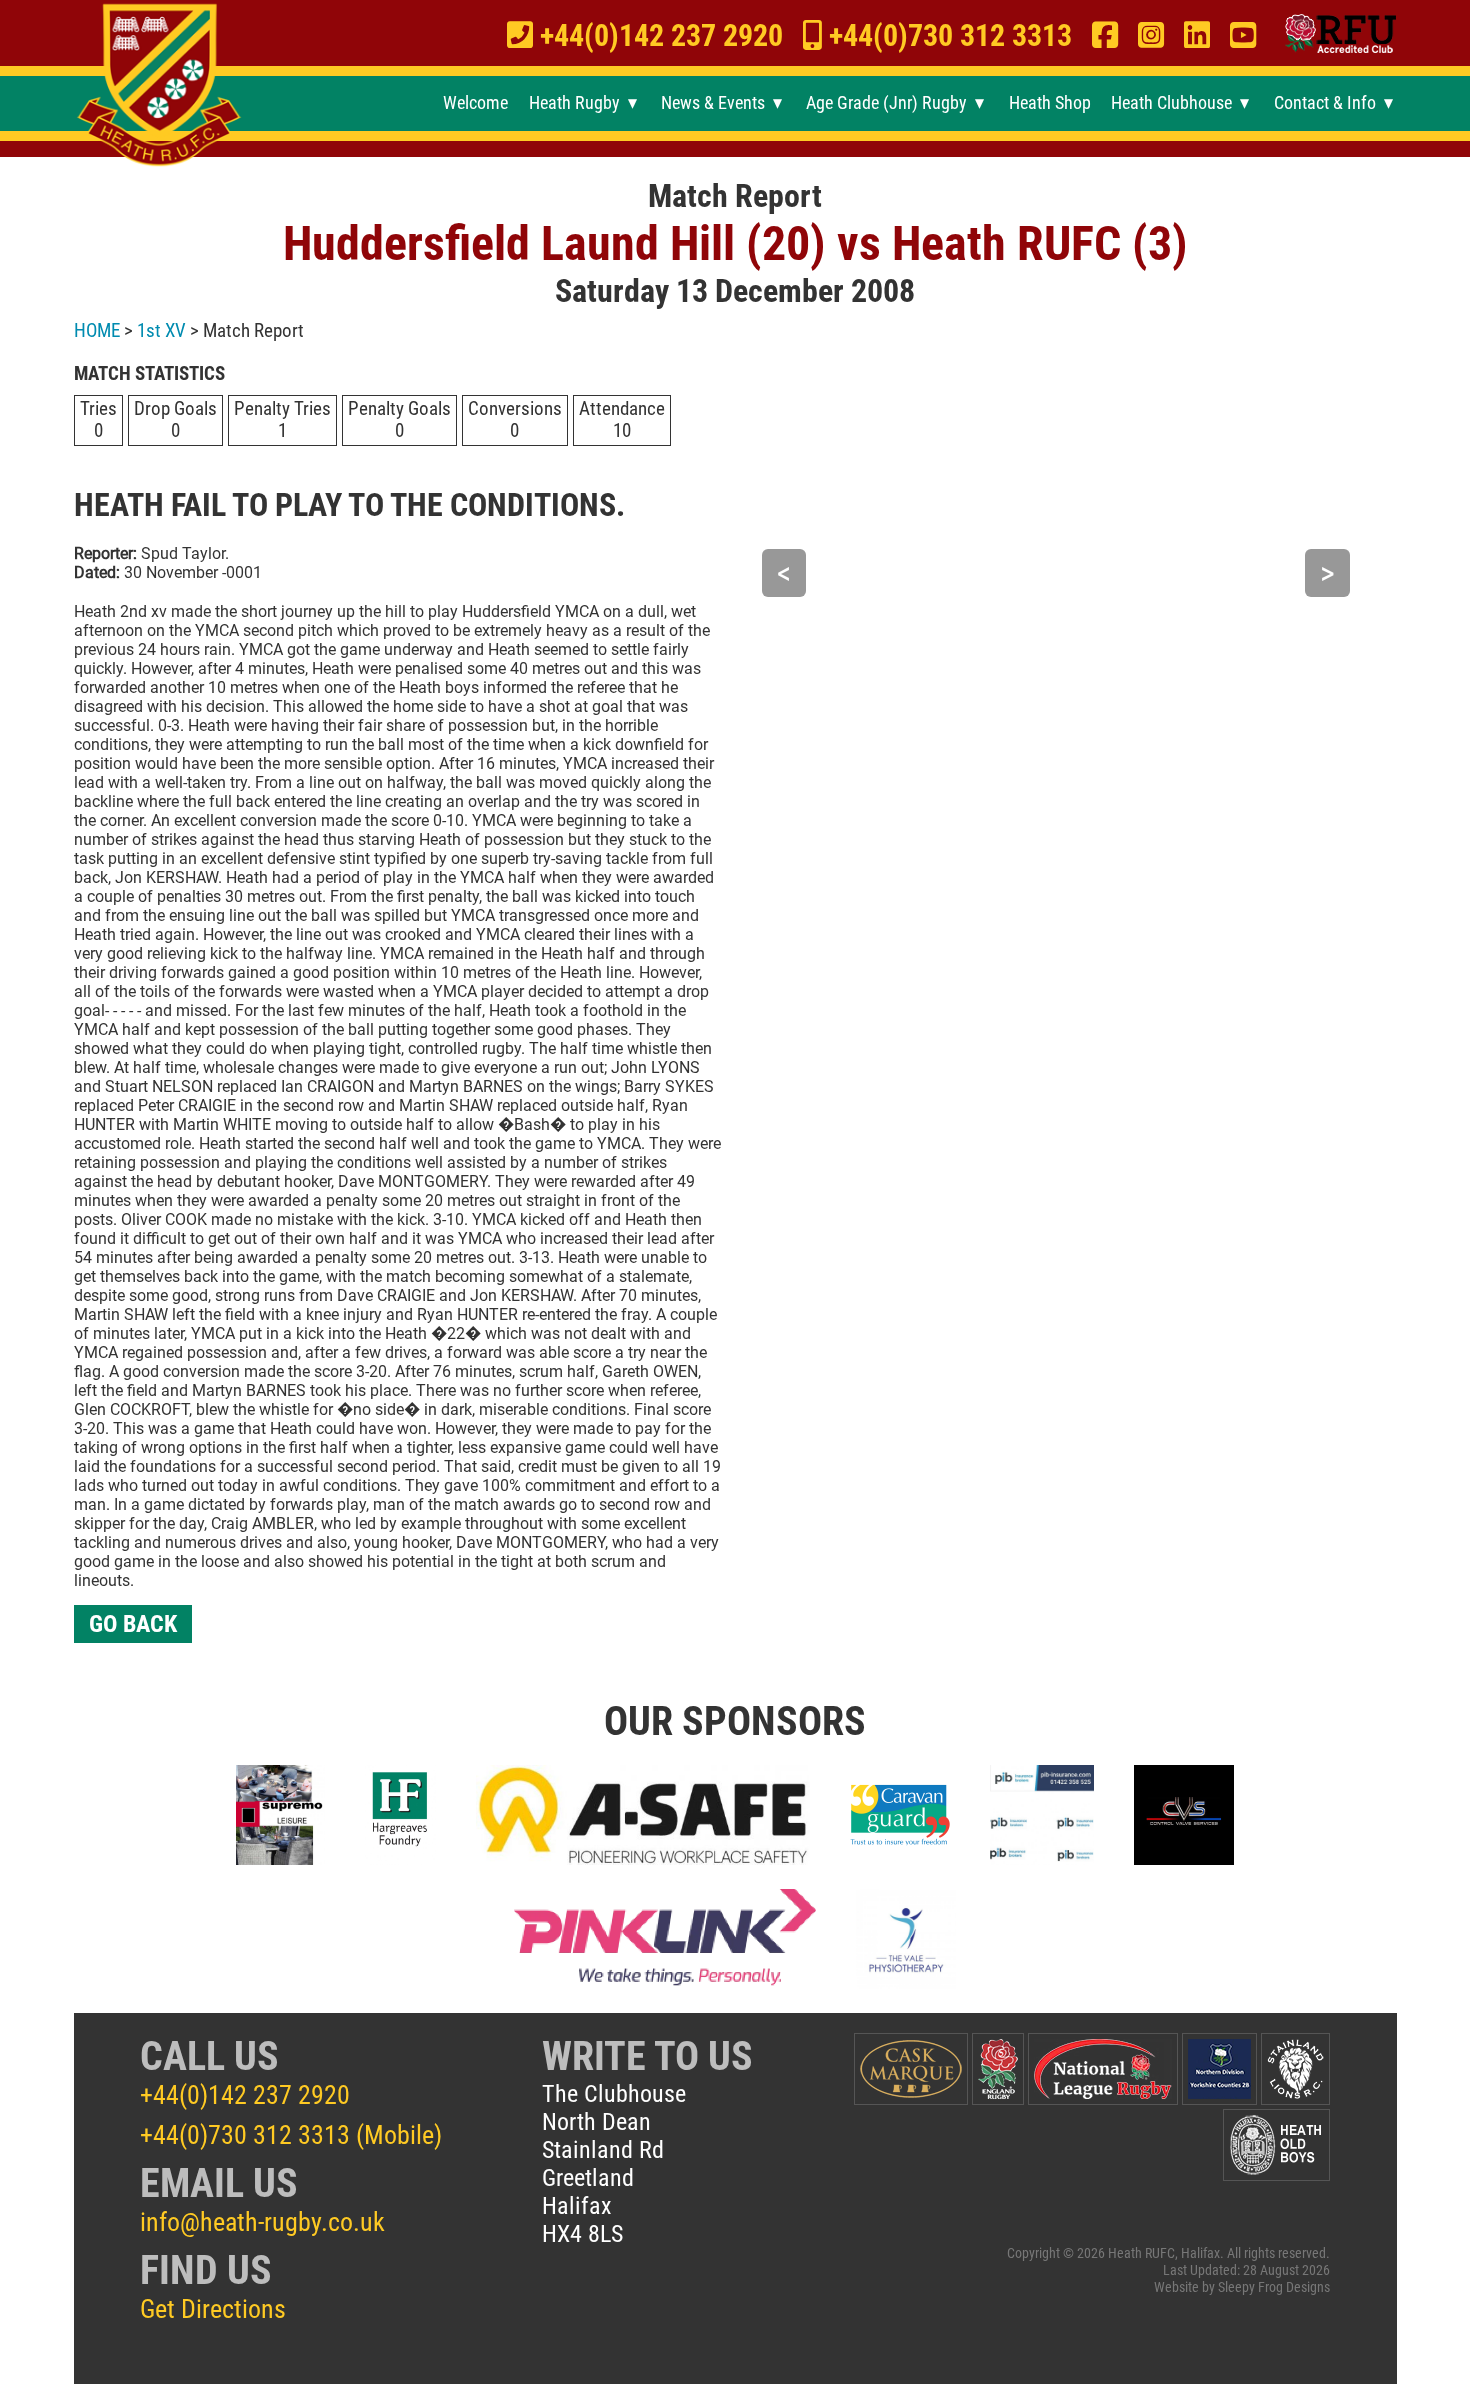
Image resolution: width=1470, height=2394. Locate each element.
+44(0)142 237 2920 (245, 2095)
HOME (97, 330)
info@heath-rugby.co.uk (262, 2222)
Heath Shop (1049, 103)
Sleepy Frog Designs (1274, 2287)
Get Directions (213, 2309)
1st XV (161, 330)
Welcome (475, 103)
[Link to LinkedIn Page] (1197, 36)
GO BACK (133, 1624)
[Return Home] (159, 87)
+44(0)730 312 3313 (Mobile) (291, 2135)
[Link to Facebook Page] (1105, 36)
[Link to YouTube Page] (1243, 36)
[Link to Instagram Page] (1151, 36)
